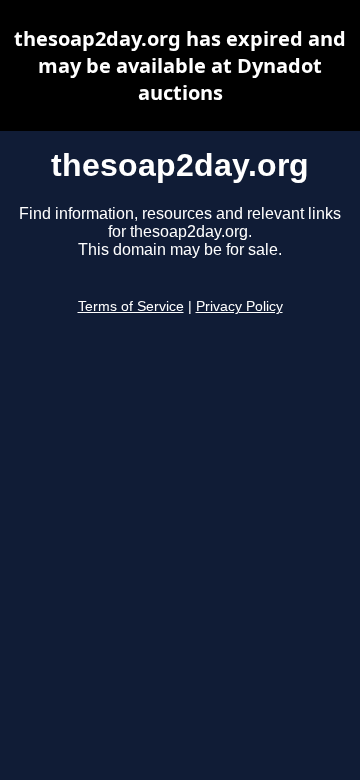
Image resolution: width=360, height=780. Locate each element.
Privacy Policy (239, 306)
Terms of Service (131, 306)
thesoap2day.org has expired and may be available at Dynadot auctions (180, 65)
